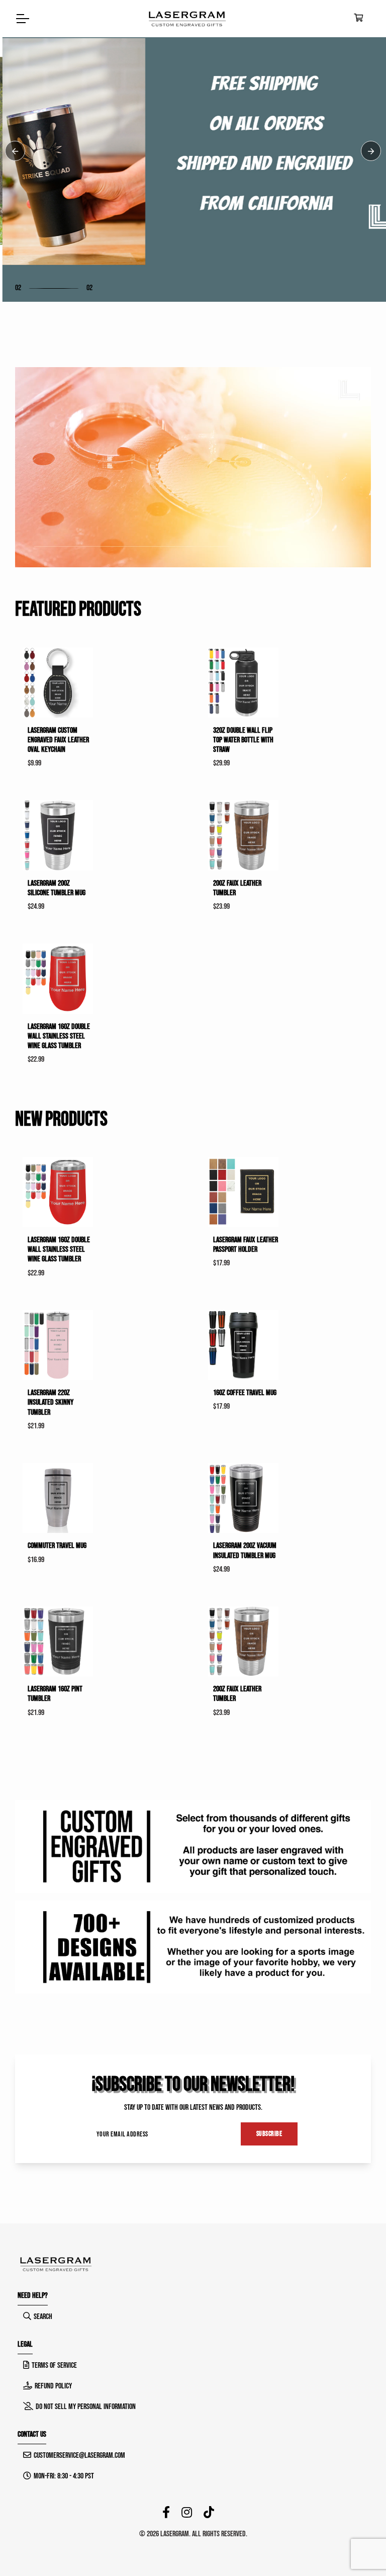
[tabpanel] (193, 151)
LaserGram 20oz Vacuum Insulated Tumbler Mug (245, 1551)
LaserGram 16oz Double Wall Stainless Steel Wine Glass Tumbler (59, 1036)
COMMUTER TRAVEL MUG (57, 1546)
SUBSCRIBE (269, 2134)
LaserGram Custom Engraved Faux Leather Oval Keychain (58, 740)
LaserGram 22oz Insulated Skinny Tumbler (51, 1402)
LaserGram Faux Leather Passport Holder (246, 1245)
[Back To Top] (358, 2548)
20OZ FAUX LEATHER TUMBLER (237, 888)
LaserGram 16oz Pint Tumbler (55, 1694)
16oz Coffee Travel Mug (245, 1393)
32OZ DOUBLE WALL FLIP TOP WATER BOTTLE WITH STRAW (243, 740)
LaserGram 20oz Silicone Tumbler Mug (57, 888)
